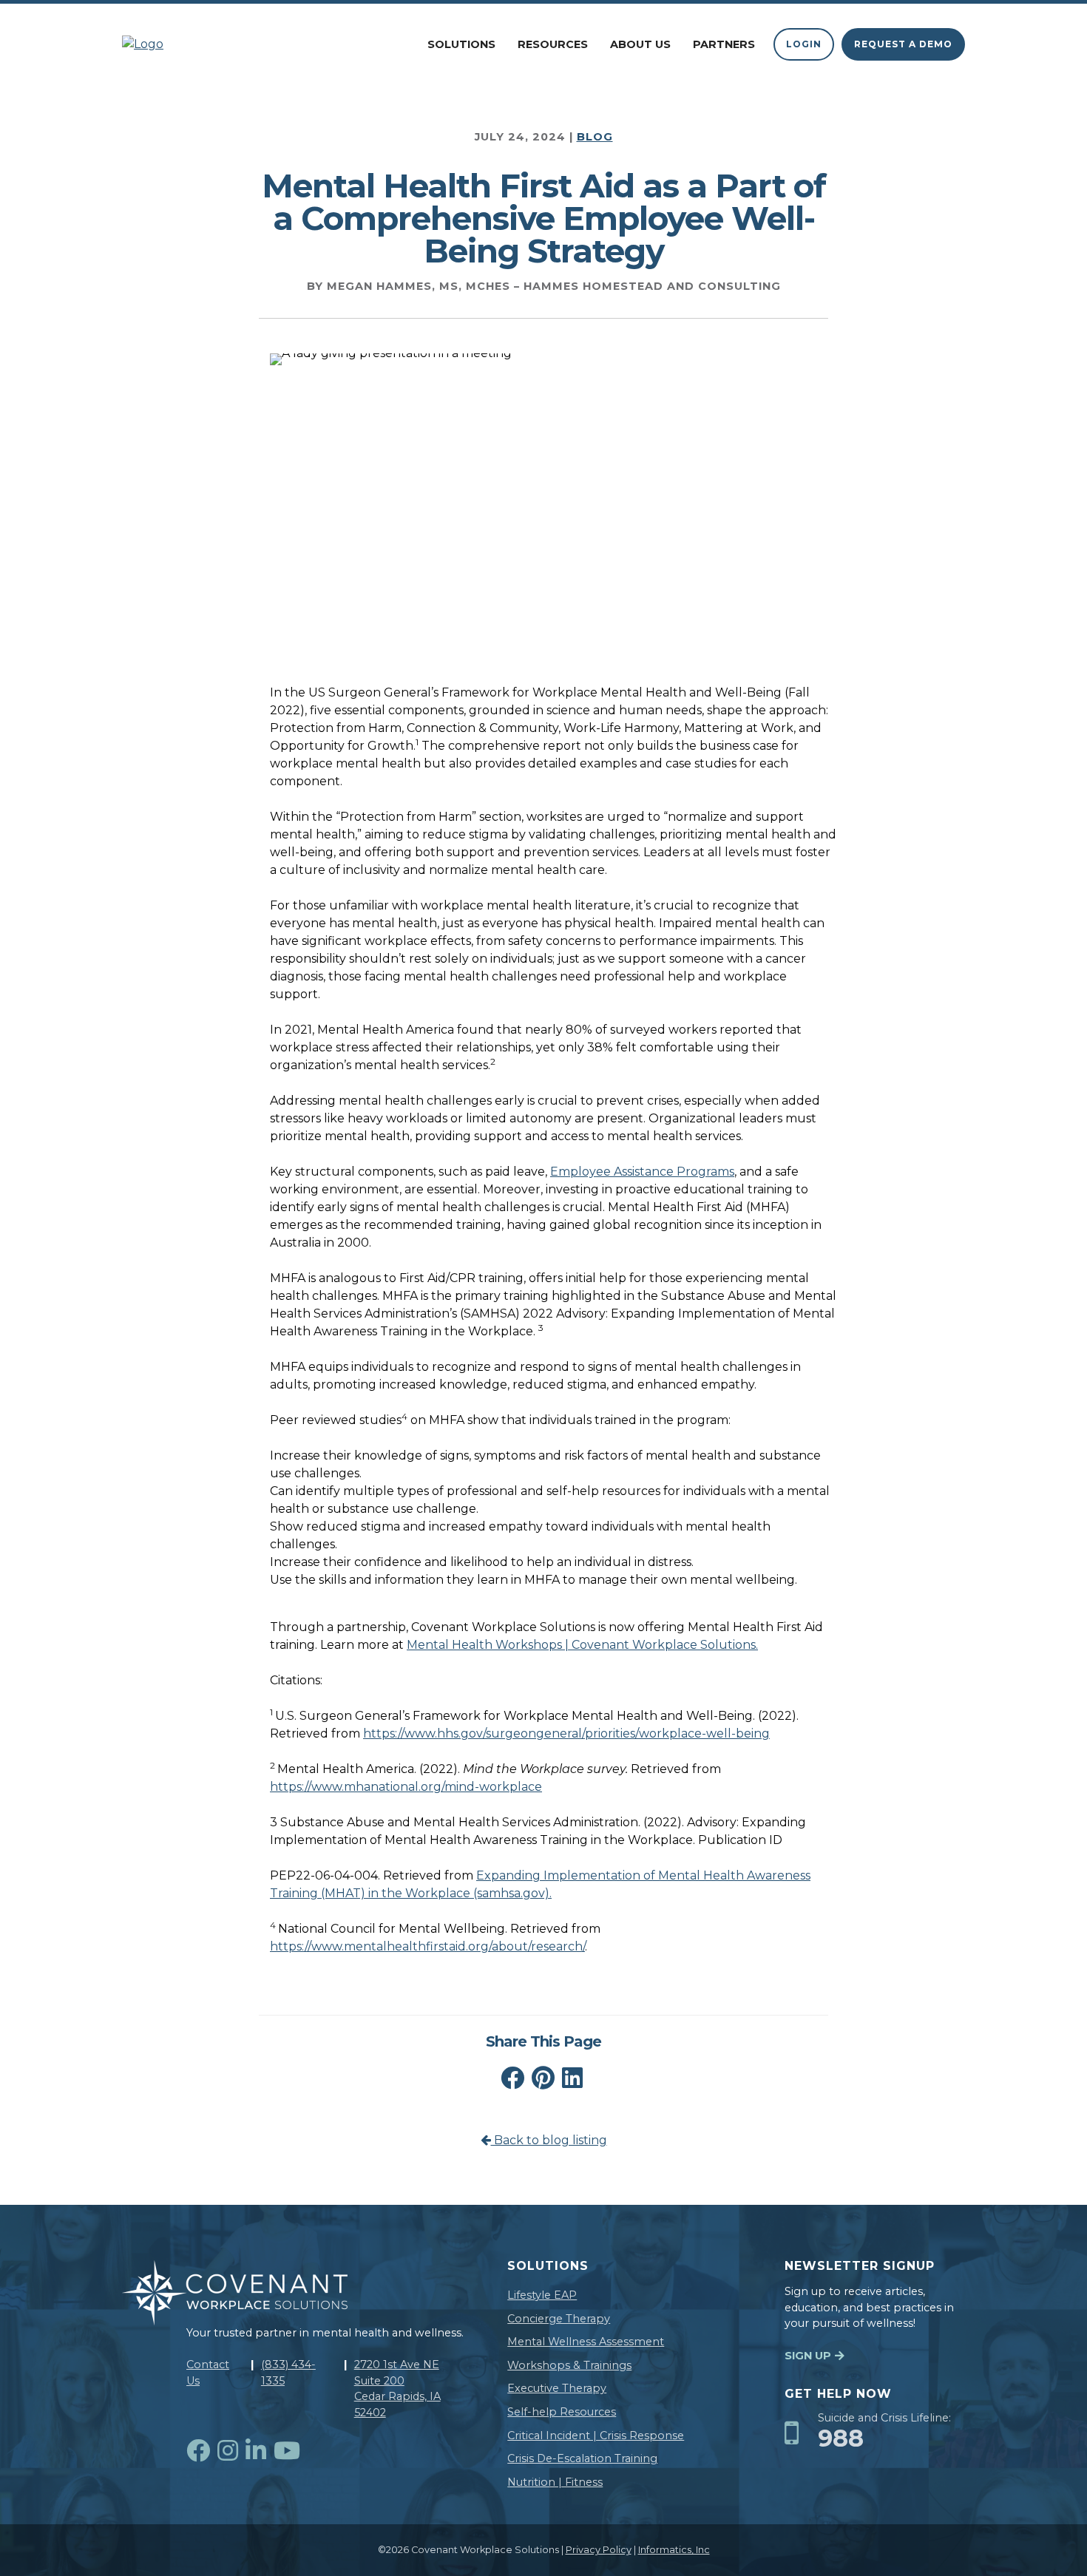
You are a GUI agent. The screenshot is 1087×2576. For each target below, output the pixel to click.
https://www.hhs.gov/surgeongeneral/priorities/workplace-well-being (566, 1733)
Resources (553, 44)
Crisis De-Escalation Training (582, 2458)
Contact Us (208, 2373)
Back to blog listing (549, 2140)
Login (804, 44)
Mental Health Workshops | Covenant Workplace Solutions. (582, 1645)
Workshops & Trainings (569, 2365)
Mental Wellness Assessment (586, 2342)
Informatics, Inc (674, 2550)
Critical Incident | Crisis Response (596, 2436)
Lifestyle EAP (542, 2295)
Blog (595, 137)
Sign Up (808, 2356)
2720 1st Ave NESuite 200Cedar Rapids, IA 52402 (397, 2389)
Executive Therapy (557, 2388)
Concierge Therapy (559, 2319)
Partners (724, 44)
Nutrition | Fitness (555, 2482)
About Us (640, 44)
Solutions (461, 44)
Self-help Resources (562, 2412)
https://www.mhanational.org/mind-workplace (406, 1787)
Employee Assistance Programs (642, 1172)
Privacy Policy (599, 2550)
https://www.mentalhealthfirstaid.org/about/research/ (427, 1946)
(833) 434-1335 (288, 2373)
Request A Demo (903, 44)
